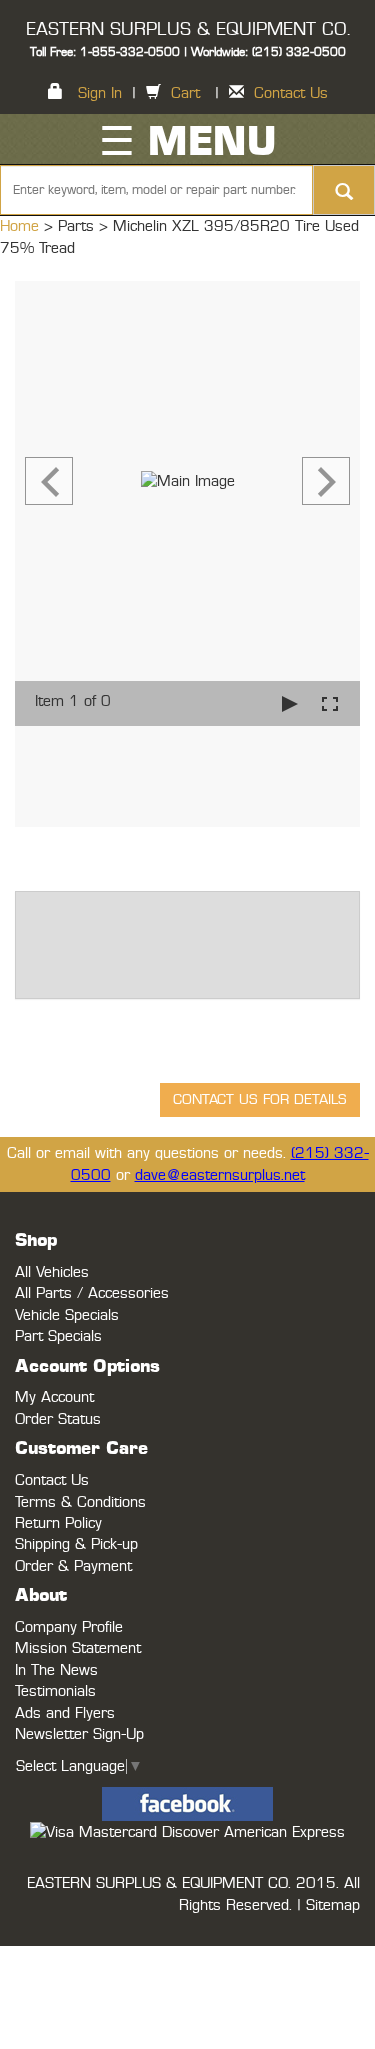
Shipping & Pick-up (76, 1544)
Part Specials (58, 1336)
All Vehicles (52, 1272)
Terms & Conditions (80, 1502)
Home (22, 226)
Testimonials (55, 1691)
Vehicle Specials (67, 1315)
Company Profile (69, 1627)
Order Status (58, 1419)
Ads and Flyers (65, 1713)
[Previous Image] (49, 481)
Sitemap (333, 1905)
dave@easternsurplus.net (220, 1175)
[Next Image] (326, 481)
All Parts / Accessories (92, 1293)
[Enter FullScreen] (330, 703)
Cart (185, 93)
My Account (54, 1397)
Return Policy (58, 1523)
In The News (56, 1670)
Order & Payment (73, 1566)
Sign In (100, 93)
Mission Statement (78, 1648)
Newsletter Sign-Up (79, 1734)
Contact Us (291, 93)
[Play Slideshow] (290, 703)
